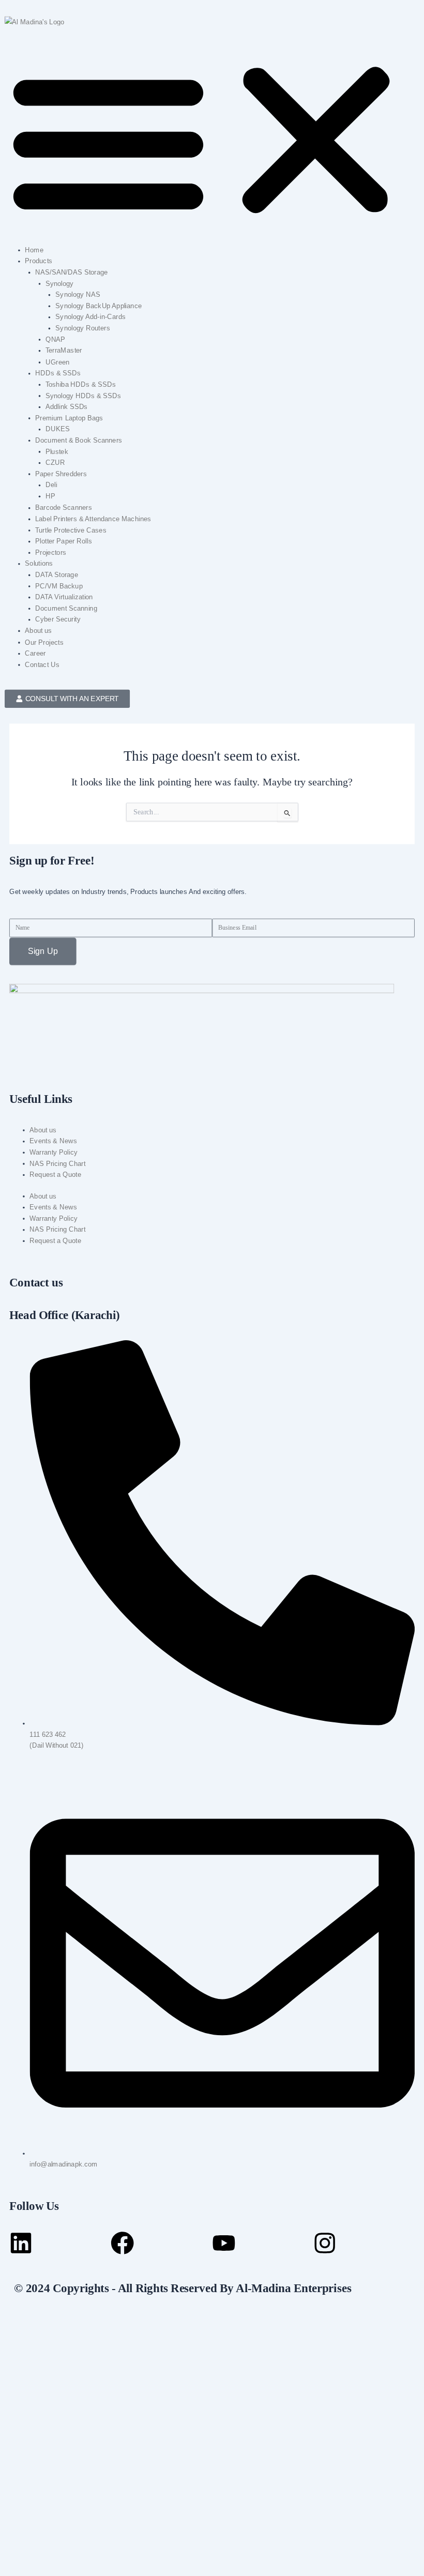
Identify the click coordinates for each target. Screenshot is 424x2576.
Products (39, 261)
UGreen (58, 362)
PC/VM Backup (59, 586)
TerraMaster (64, 351)
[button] (212, 140)
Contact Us (42, 664)
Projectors (51, 552)
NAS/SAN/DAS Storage (71, 272)
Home (34, 250)
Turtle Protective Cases (71, 530)
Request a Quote (55, 1174)
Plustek (57, 451)
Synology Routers (82, 328)
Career (35, 653)
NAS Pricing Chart (57, 1163)
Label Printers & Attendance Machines (93, 519)
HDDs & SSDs (58, 373)
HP (50, 496)
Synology (60, 283)
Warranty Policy (54, 1152)
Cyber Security (58, 619)
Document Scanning (66, 608)
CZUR (55, 463)
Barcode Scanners (64, 507)
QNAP (56, 339)
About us (38, 631)
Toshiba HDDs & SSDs (81, 384)
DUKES (58, 429)
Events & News (53, 1141)
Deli (51, 485)
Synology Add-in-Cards (90, 317)
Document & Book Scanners (79, 440)
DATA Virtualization (64, 597)
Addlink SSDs (67, 406)
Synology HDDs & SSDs (84, 396)
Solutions (39, 564)
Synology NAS (78, 295)
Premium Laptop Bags (69, 418)
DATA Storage (57, 574)
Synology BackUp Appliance (99, 306)
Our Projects (44, 642)
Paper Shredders (61, 474)
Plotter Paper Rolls (64, 541)
